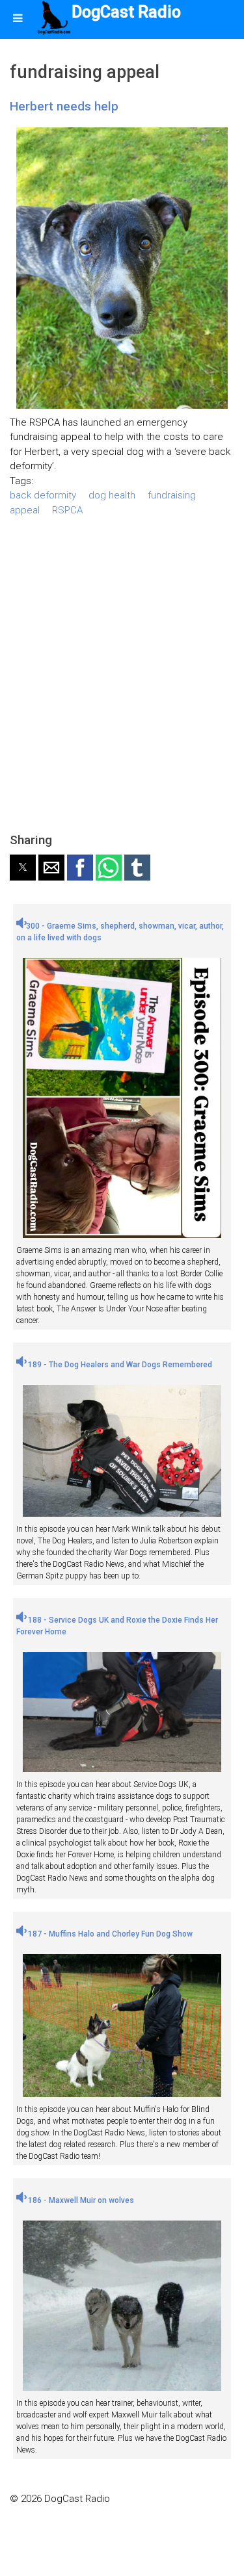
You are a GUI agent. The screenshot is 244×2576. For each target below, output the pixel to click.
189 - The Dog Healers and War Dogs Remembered (119, 1365)
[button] (23, 868)
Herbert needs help (64, 106)
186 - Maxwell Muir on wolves (80, 2200)
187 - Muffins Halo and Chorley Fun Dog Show (109, 1934)
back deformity (43, 495)
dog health (112, 495)
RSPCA (67, 510)
